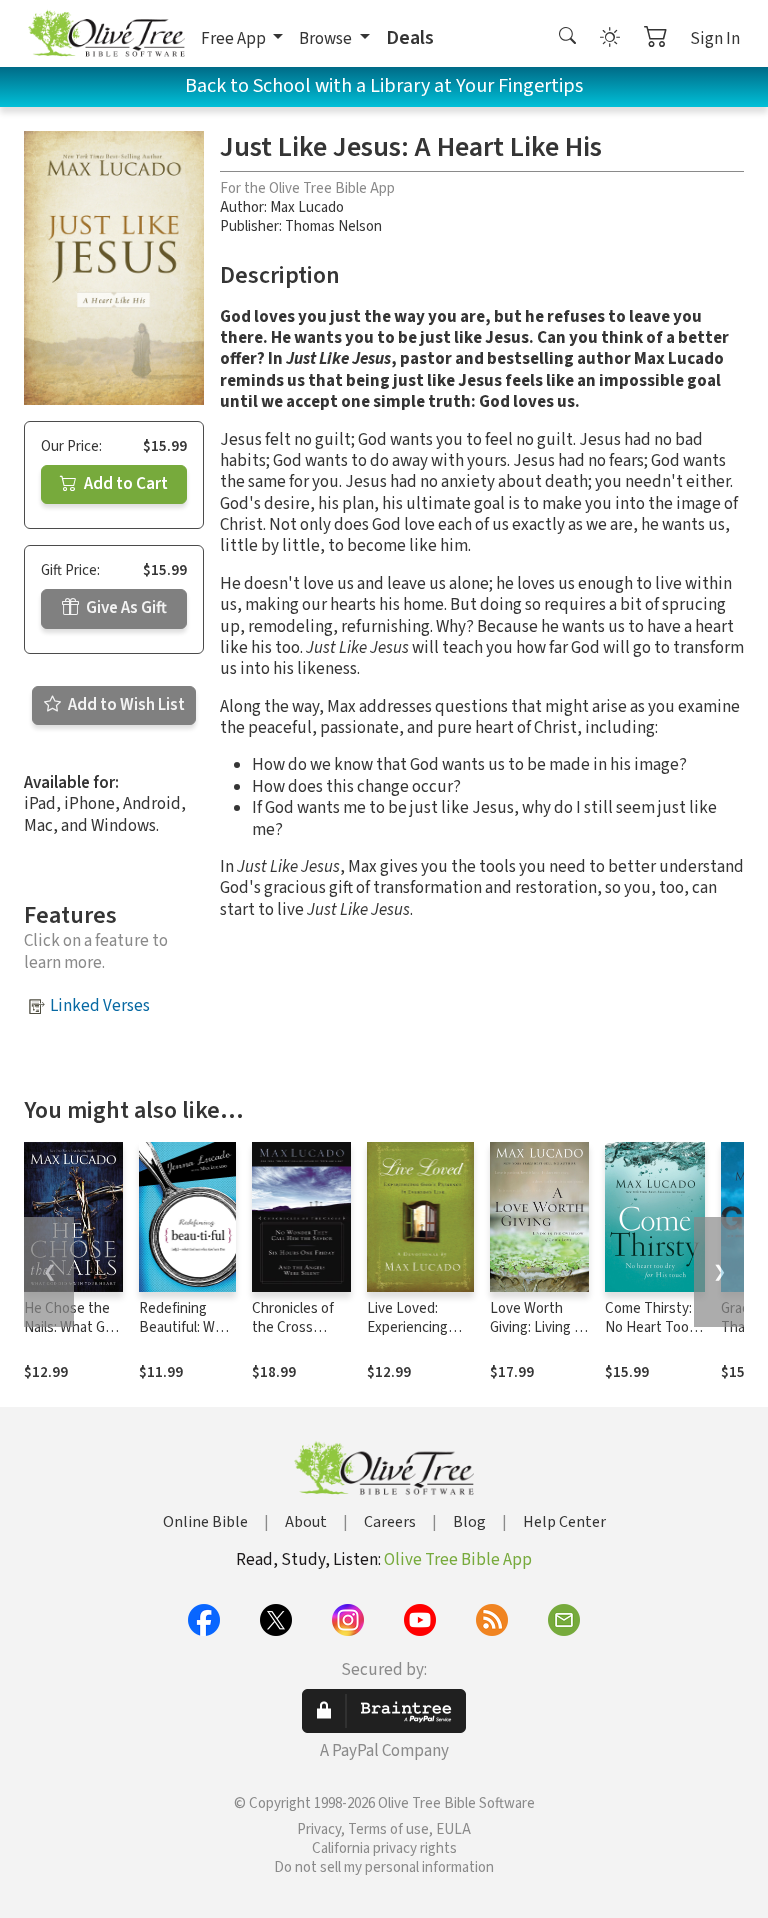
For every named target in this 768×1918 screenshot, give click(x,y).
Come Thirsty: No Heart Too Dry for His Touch (648, 1337)
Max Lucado (307, 207)
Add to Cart (124, 484)
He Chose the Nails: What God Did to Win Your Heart (72, 1337)
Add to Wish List (125, 705)
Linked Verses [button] (100, 1006)
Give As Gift (125, 608)
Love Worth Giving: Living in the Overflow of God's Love (539, 1337)
